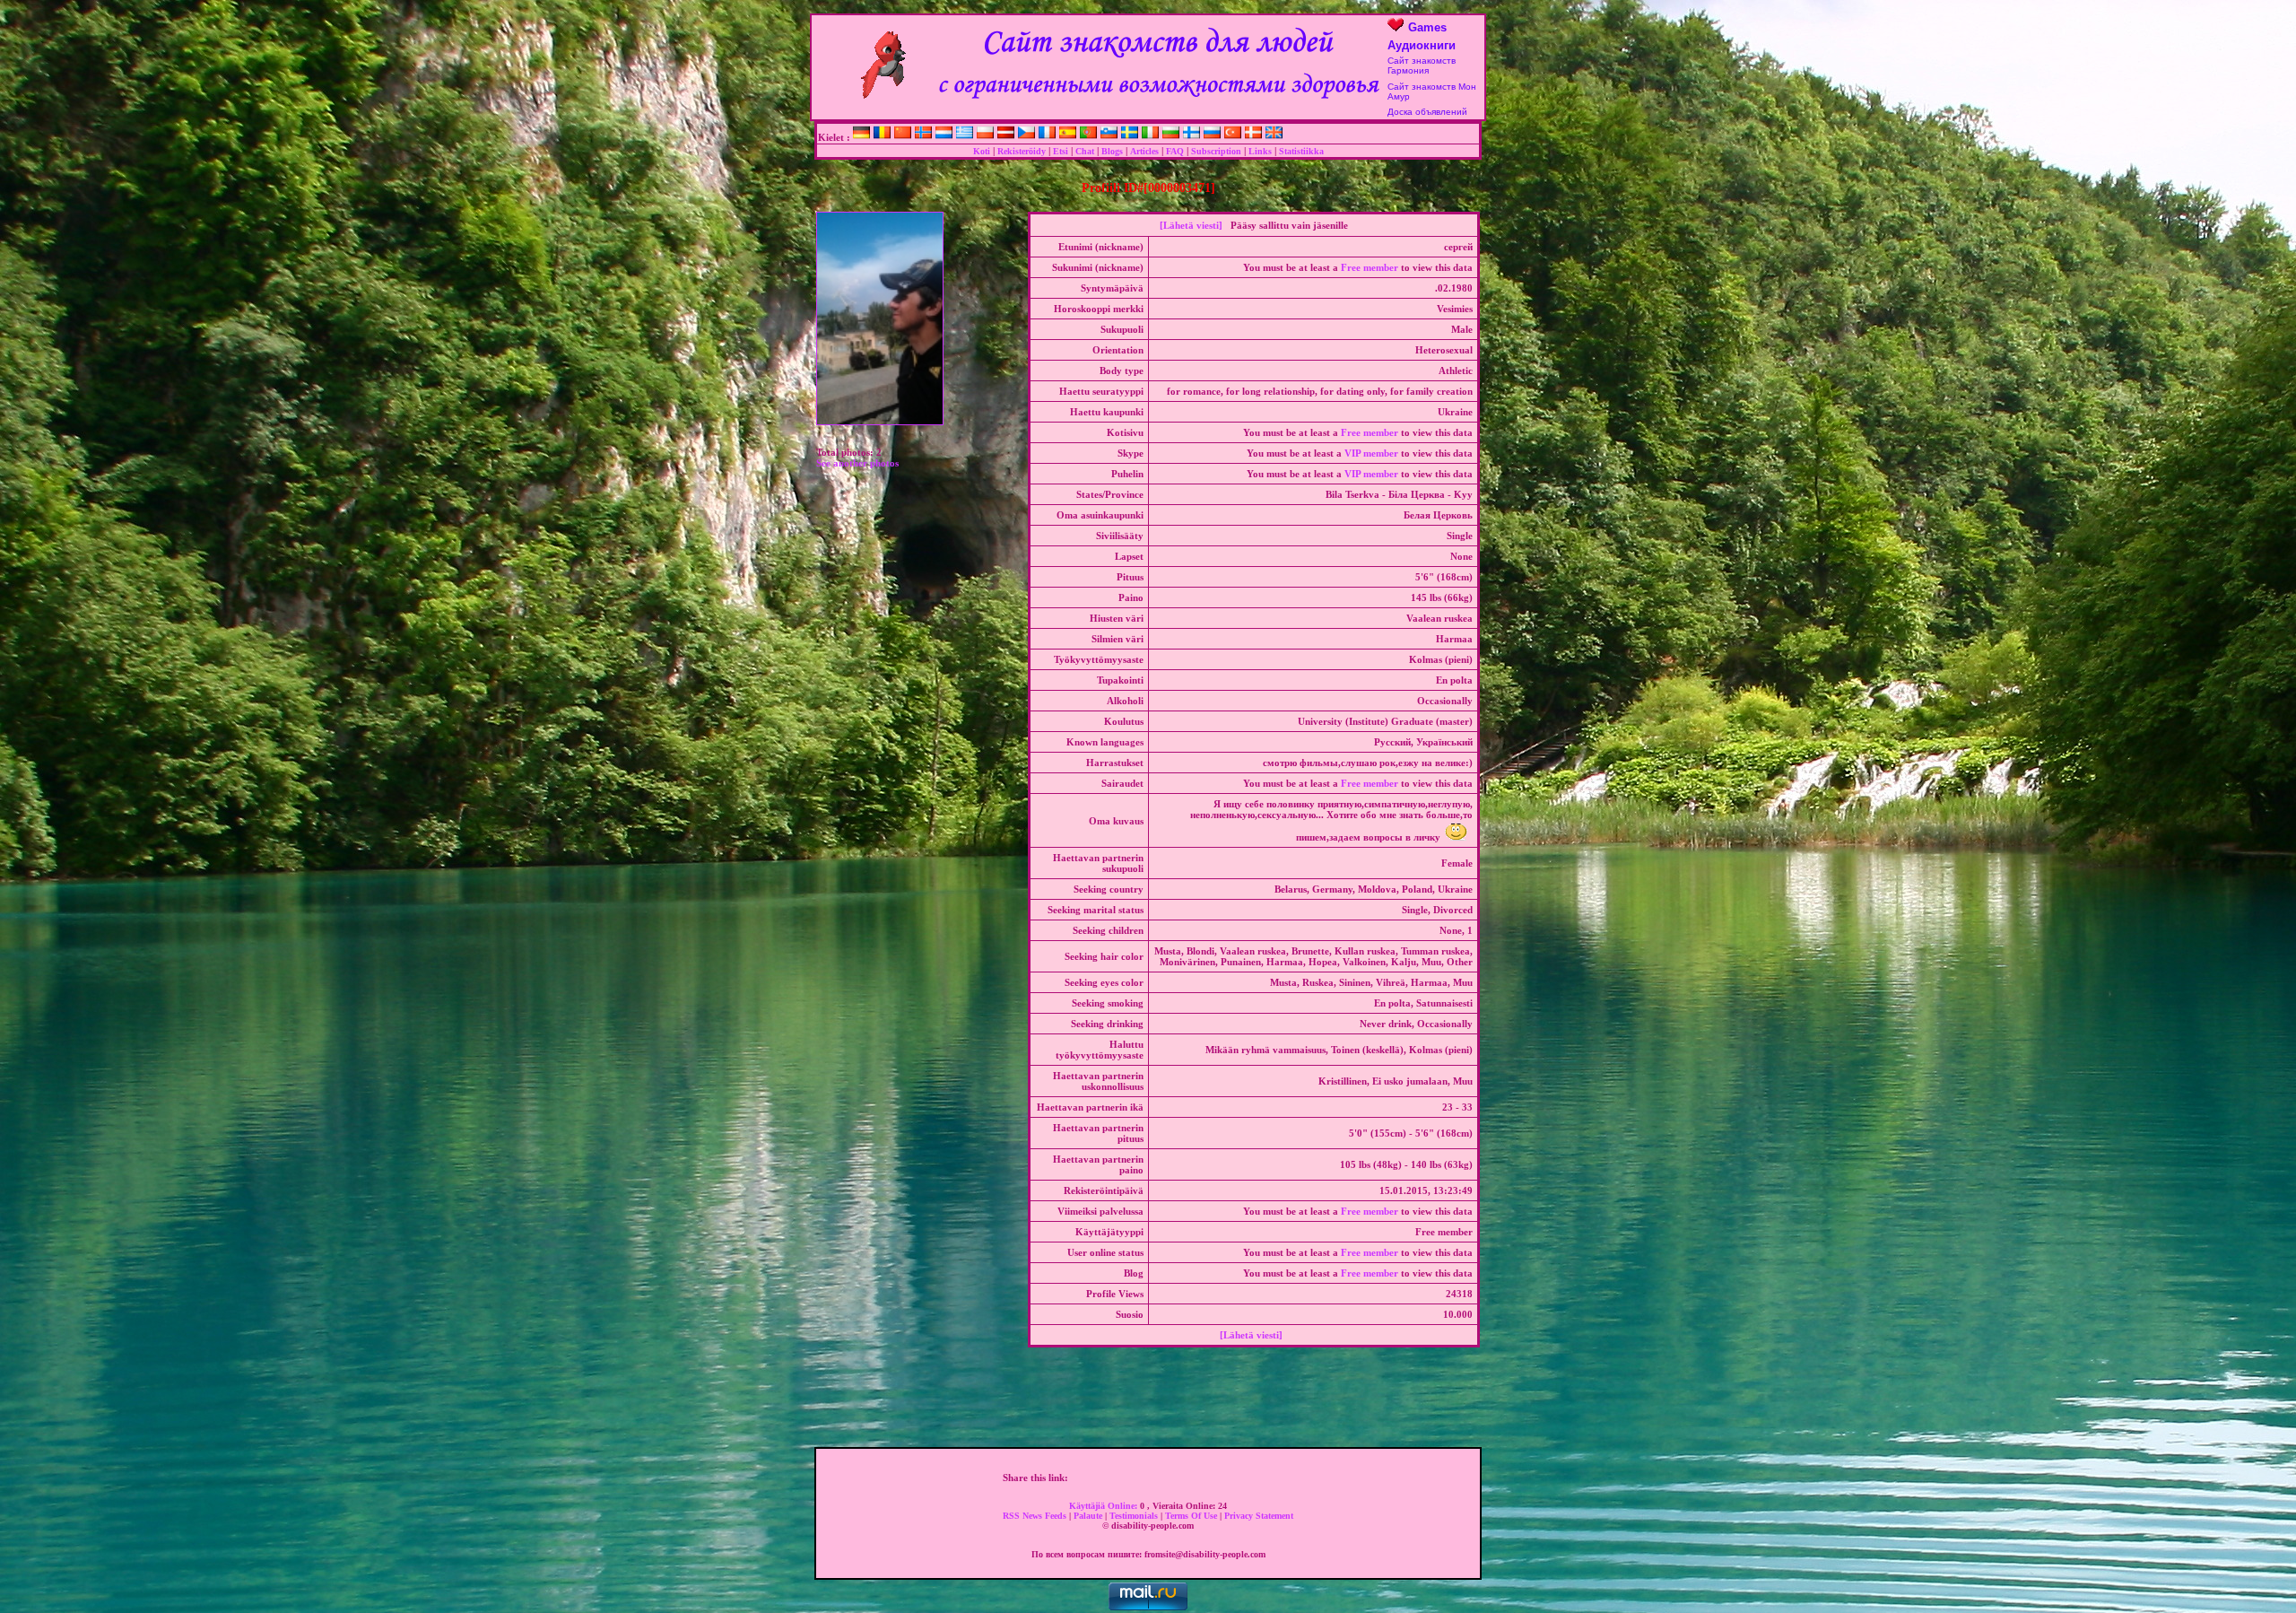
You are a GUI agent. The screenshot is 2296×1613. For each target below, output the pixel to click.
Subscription (1216, 151)
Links (1260, 151)
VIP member (1371, 453)
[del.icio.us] (1173, 1478)
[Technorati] (1248, 1478)
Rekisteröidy (1022, 151)
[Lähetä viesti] (1191, 225)
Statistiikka (1301, 151)
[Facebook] (1079, 1478)
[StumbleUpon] (1211, 1478)
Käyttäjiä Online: (1105, 1506)
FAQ (1175, 151)
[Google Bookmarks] (1154, 1478)
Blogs (1112, 151)
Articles (1144, 151)
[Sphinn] (1267, 1478)
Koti (982, 151)
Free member (1370, 267)
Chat (1085, 151)
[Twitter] (1098, 1478)
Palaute (1089, 1516)
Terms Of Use (1192, 1516)
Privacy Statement (1259, 1516)
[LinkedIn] (1192, 1478)
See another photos (857, 463)
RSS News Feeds (1036, 1516)
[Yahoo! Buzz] (1135, 1478)
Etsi (1061, 151)
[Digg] (1117, 1478)
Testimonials (1135, 1516)
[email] (1286, 1478)
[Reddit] (1230, 1478)
